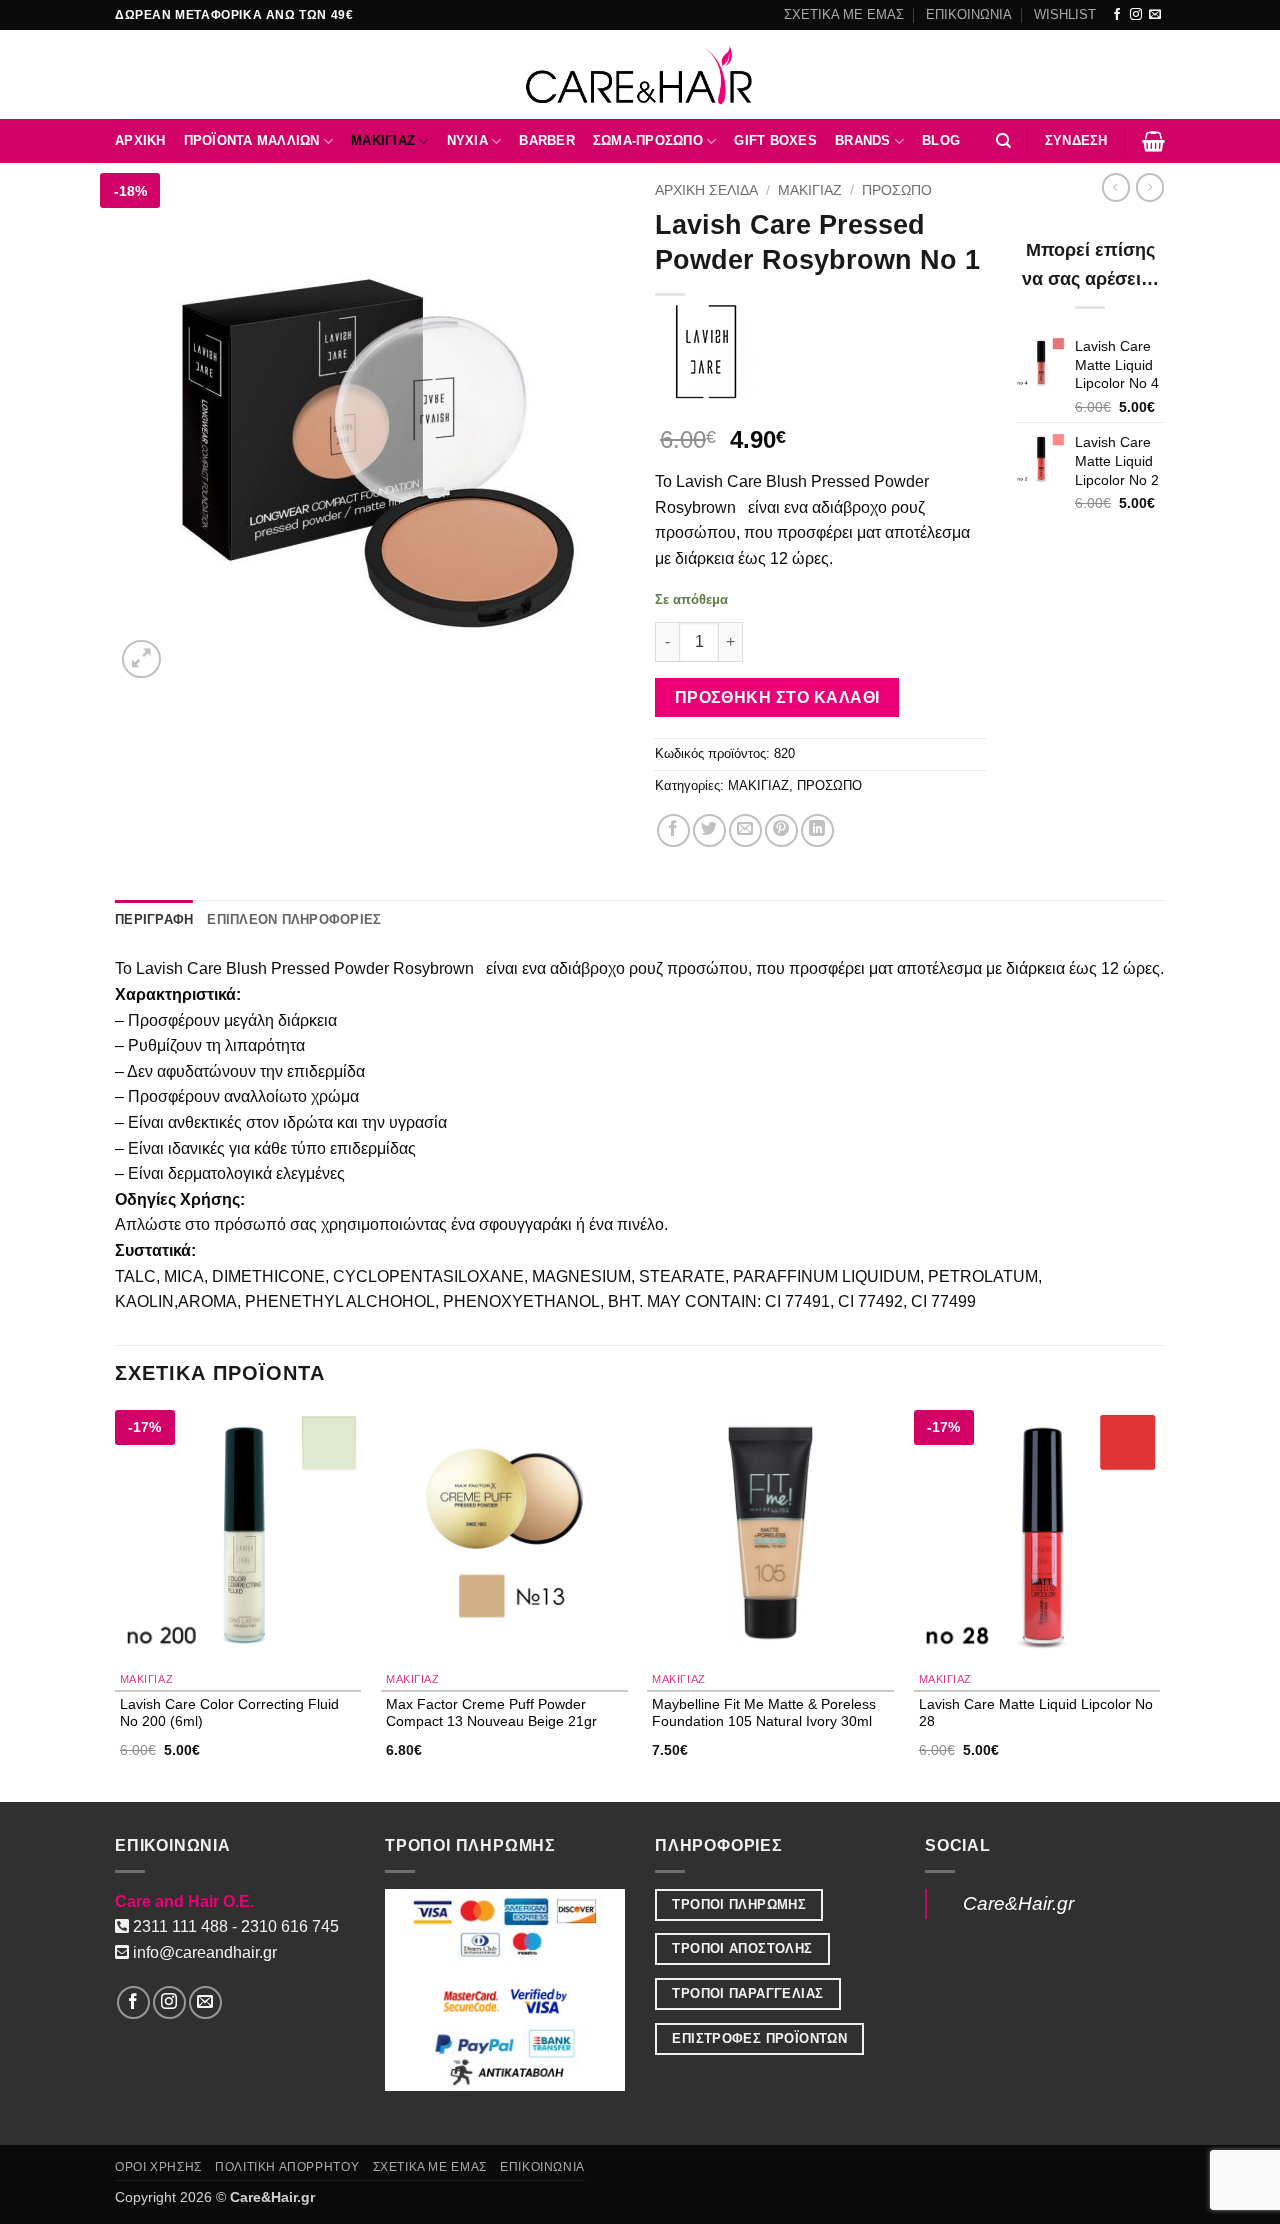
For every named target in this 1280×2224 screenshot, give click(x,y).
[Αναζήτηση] (1003, 141)
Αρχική (140, 140)
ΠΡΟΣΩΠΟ (897, 190)
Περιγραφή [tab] (154, 919)
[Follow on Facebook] (1117, 15)
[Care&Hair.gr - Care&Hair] (640, 74)
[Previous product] (1150, 187)
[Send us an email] (1155, 15)
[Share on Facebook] (673, 830)
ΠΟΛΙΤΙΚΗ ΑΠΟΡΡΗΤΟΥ (287, 2167)
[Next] (1159, 1604)
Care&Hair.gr (1018, 1903)
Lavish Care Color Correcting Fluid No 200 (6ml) (229, 1712)
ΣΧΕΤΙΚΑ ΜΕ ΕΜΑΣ (844, 14)
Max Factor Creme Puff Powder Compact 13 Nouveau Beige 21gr (491, 1712)
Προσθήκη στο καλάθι (777, 697)
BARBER (547, 140)
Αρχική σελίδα (706, 190)
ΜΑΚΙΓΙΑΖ (383, 140)
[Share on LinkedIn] (817, 830)
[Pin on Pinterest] (781, 830)
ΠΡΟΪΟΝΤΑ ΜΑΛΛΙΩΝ (252, 140)
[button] (1076, 141)
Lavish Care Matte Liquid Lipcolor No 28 (1036, 1712)
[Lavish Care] (705, 351)
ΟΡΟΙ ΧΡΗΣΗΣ (158, 2167)
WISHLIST (1065, 14)
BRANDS (863, 140)
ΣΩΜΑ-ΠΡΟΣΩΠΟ (648, 140)
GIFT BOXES (775, 140)
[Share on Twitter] (709, 830)
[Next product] (1116, 187)
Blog (941, 140)
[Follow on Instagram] (1136, 15)
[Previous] (116, 1604)
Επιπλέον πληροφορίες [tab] (294, 919)
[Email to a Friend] (745, 830)
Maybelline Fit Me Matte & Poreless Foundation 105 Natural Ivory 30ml (764, 1712)
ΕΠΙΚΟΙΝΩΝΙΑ (969, 14)
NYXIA (467, 140)
